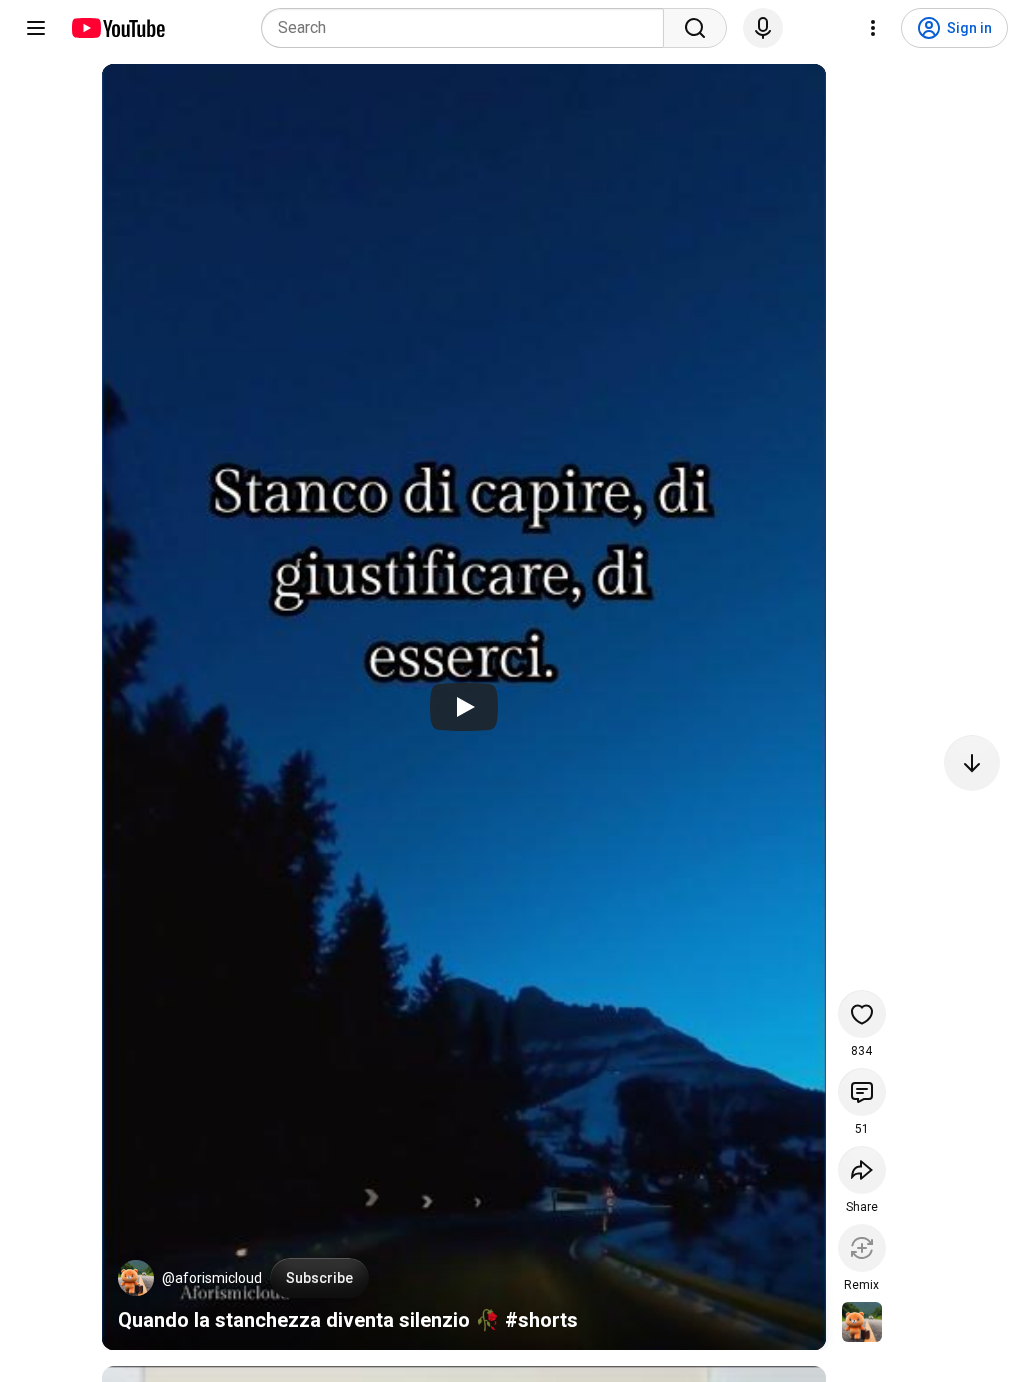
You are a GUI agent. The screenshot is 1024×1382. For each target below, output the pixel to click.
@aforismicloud (212, 1278)
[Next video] (972, 763)
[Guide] (36, 28)
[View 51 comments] (862, 1092)
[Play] (464, 707)
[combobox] (468, 28)
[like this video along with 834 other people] (862, 1014)
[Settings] (873, 28)
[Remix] (862, 1248)
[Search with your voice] (763, 28)
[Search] (695, 28)
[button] (136, 1278)
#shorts (541, 1320)
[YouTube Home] (117, 28)
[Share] (862, 1170)
